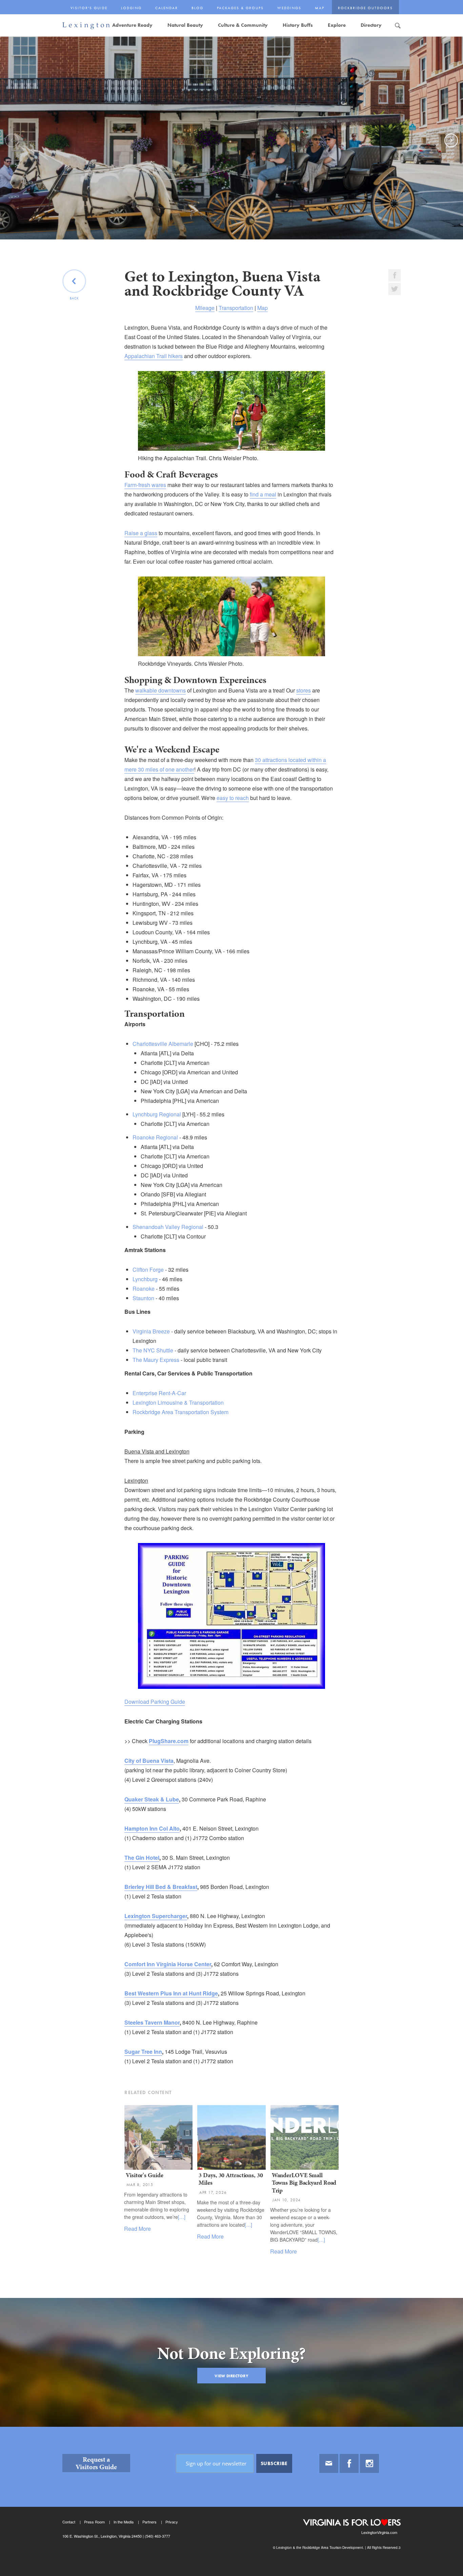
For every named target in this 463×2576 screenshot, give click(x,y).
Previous (13, 147)
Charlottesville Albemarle (163, 1044)
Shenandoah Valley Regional (168, 1227)
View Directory (231, 2376)
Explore (337, 25)
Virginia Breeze (151, 1331)
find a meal (263, 494)
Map (320, 8)
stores (304, 690)
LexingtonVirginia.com (379, 2532)
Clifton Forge (148, 1270)
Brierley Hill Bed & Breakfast (161, 1887)
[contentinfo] (231, 2501)
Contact (69, 2522)
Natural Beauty (185, 25)
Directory (371, 25)
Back (74, 298)
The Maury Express (156, 1360)
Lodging (131, 8)
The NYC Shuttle (153, 1350)
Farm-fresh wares (145, 485)
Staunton (143, 1298)
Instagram (369, 2463)
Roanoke (144, 1289)
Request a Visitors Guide (96, 2463)
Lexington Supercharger (156, 1916)
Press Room (94, 2522)
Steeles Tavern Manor (152, 2022)
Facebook (349, 2463)
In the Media (124, 2522)
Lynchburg (145, 1279)
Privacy (172, 2522)
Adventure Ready (132, 25)
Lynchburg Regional (157, 1114)
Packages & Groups (240, 8)
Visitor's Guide (89, 8)
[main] (231, 1231)
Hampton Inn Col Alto (152, 1828)
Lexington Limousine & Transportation (178, 1402)
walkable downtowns (160, 690)
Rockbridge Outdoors (365, 8)
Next (452, 147)
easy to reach (233, 798)
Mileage (205, 308)
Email (329, 2463)
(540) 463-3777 (157, 2536)
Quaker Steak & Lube (152, 1799)
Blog (197, 8)
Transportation (236, 308)
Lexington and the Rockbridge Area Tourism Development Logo (86, 26)
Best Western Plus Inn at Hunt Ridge (171, 1993)
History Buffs (298, 25)
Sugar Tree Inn (143, 2052)
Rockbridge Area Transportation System (180, 1412)
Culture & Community (243, 25)
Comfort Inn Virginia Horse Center (168, 1964)
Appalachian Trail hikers (154, 356)
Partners (149, 2522)
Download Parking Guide (155, 1702)
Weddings (289, 8)
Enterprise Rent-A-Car (159, 1393)
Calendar (167, 8)
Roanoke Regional (155, 1137)
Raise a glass (141, 533)
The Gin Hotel (142, 1858)
